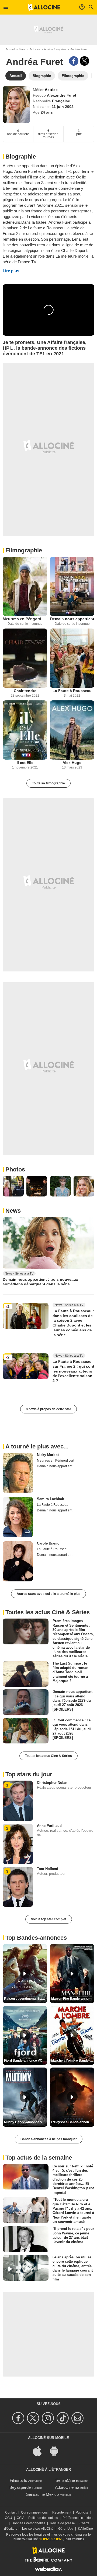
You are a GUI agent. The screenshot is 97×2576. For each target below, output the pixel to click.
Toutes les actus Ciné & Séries (48, 1756)
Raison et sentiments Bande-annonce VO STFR (26, 1999)
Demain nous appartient (72, 619)
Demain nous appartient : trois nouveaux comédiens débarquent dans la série (40, 1282)
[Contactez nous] (78, 2418)
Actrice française (55, 49)
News (13, 1211)
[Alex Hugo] (72, 730)
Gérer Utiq (66, 2529)
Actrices (35, 49)
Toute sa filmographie (48, 783)
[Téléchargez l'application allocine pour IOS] (40, 2451)
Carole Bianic (48, 1543)
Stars (22, 49)
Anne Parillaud (49, 1826)
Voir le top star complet (49, 1919)
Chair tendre (25, 691)
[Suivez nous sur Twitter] (34, 2418)
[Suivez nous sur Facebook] (19, 2418)
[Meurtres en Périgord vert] (25, 586)
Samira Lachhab (51, 1499)
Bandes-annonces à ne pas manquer (49, 2139)
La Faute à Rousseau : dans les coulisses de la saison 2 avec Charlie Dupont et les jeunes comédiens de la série (73, 1323)
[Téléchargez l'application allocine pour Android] (57, 2451)
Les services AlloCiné (38, 2529)
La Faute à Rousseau (72, 691)
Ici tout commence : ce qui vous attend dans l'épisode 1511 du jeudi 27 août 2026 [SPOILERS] (72, 1729)
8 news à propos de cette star (48, 1409)
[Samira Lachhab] (18, 1517)
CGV (20, 2518)
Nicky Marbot (48, 1455)
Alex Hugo (72, 763)
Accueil (10, 49)
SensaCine (65, 2480)
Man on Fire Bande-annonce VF (73, 1999)
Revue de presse (62, 2523)
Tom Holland (48, 1869)
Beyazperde (20, 2487)
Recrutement (62, 2512)
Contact (11, 2512)
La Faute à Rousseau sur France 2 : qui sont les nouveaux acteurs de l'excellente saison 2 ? (73, 1371)
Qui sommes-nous (34, 2512)
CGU (8, 2518)
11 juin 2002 (63, 107)
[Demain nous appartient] (72, 586)
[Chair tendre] (25, 658)
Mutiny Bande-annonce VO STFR (26, 2122)
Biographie (21, 157)
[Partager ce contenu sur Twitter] (84, 61)
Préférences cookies (77, 2518)
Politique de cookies (43, 2518)
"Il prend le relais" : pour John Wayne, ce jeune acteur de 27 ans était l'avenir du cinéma (73, 2235)
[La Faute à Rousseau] (72, 658)
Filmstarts (18, 2480)
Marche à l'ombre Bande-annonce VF (73, 2061)
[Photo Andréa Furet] (13, 1186)
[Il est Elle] (25, 730)
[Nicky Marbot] (18, 1473)
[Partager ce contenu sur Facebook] (74, 61)
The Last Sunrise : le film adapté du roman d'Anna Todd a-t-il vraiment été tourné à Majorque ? (70, 1672)
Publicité (82, 2512)
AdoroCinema (67, 2487)
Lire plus (11, 271)
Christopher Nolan (52, 1783)
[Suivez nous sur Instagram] (49, 2418)
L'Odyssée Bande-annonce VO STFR (73, 2122)
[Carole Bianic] (18, 1561)
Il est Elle (25, 763)
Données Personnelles (28, 2523)
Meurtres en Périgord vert (25, 619)
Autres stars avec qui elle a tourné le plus (48, 1594)
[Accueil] (44, 7)
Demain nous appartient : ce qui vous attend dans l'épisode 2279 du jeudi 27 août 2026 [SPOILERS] (72, 1700)
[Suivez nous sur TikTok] (63, 2418)
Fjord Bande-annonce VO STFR (26, 2061)
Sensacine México (42, 2494)
